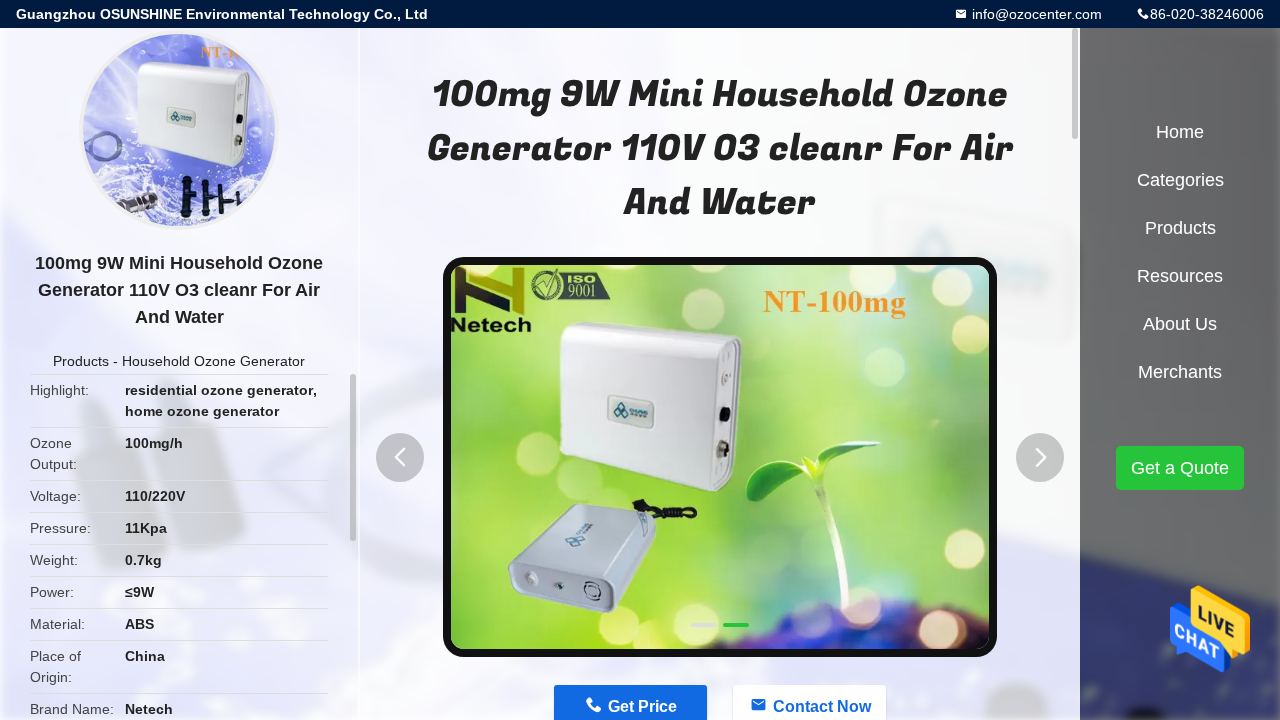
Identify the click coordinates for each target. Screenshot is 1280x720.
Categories (1180, 180)
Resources (1180, 276)
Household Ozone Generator (213, 361)
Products (81, 361)
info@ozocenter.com (1035, 14)
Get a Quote (1180, 468)
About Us (1180, 324)
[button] (400, 457)
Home (1180, 132)
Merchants (1180, 372)
